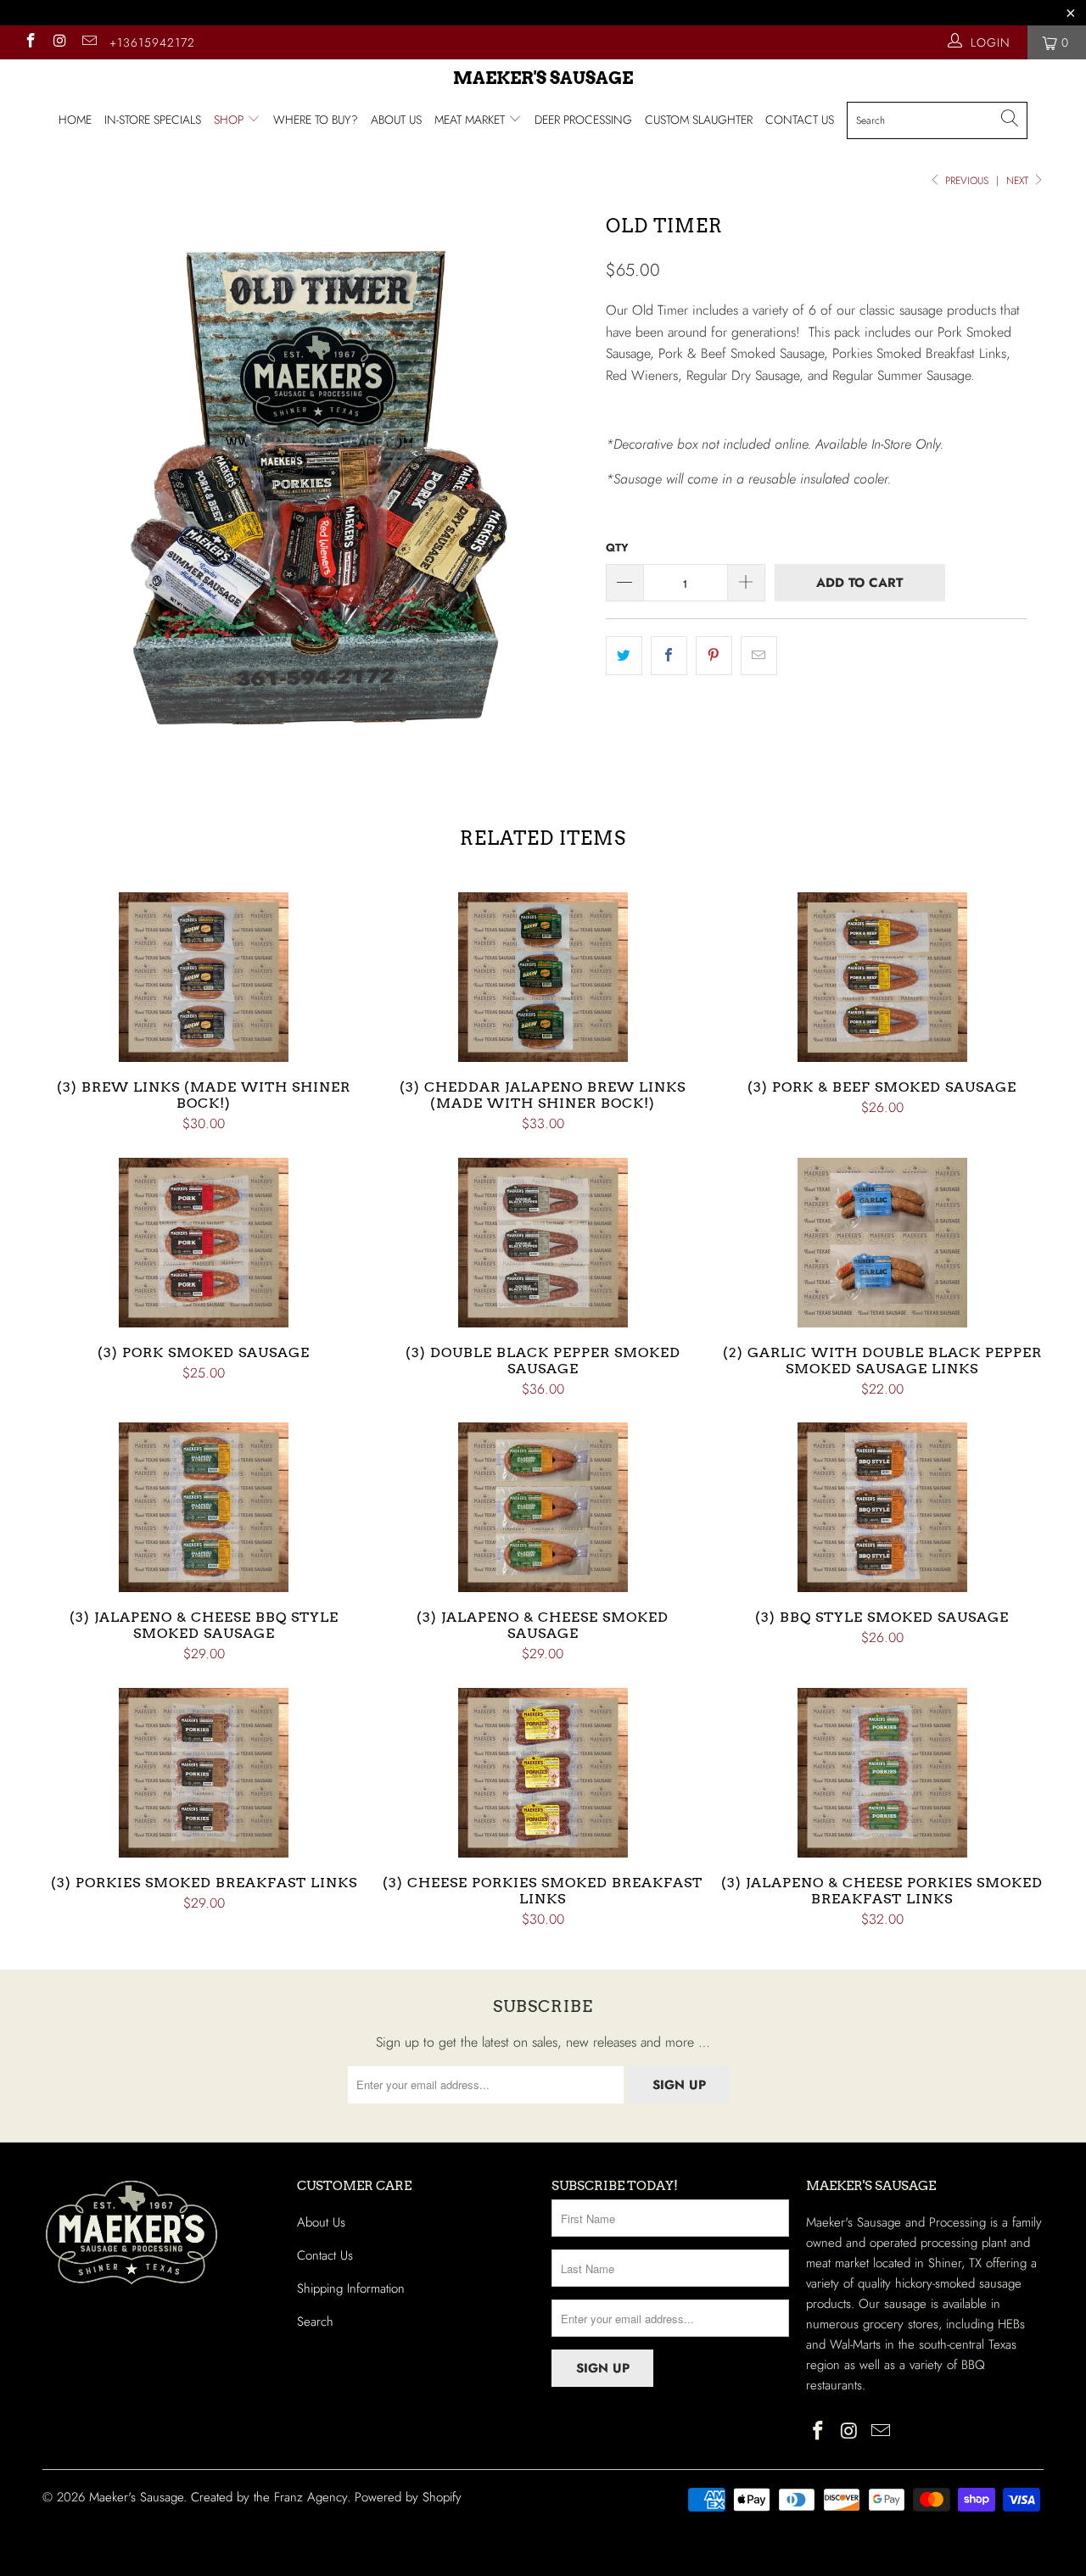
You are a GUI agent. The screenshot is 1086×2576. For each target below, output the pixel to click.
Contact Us (800, 120)
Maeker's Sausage (543, 78)
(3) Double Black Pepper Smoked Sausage (543, 1243)
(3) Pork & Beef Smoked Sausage (882, 977)
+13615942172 (152, 42)
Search (315, 2322)
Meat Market (471, 120)
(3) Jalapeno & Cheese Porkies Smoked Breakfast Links (882, 1773)
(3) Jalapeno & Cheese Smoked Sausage (543, 1507)
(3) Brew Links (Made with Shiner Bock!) (204, 977)
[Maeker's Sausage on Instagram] (59, 42)
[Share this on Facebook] (669, 656)
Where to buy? (316, 120)
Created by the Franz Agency (269, 2497)
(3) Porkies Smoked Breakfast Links (204, 1773)
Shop (230, 120)
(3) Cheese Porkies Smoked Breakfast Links (543, 1773)
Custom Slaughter (699, 120)
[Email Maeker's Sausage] (88, 42)
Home (75, 120)
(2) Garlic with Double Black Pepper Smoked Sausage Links (882, 1243)
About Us (396, 120)
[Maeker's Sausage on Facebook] (30, 42)
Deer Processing (583, 120)
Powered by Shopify (408, 2497)
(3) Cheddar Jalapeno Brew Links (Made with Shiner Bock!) (543, 977)
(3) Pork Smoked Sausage (204, 1243)
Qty (617, 548)
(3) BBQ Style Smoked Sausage (882, 1507)
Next (1019, 181)
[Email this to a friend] (759, 656)
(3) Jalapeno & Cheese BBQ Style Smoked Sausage (204, 1507)
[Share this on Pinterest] (714, 656)
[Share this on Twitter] (624, 656)
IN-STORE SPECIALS (153, 120)
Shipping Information (351, 2288)
